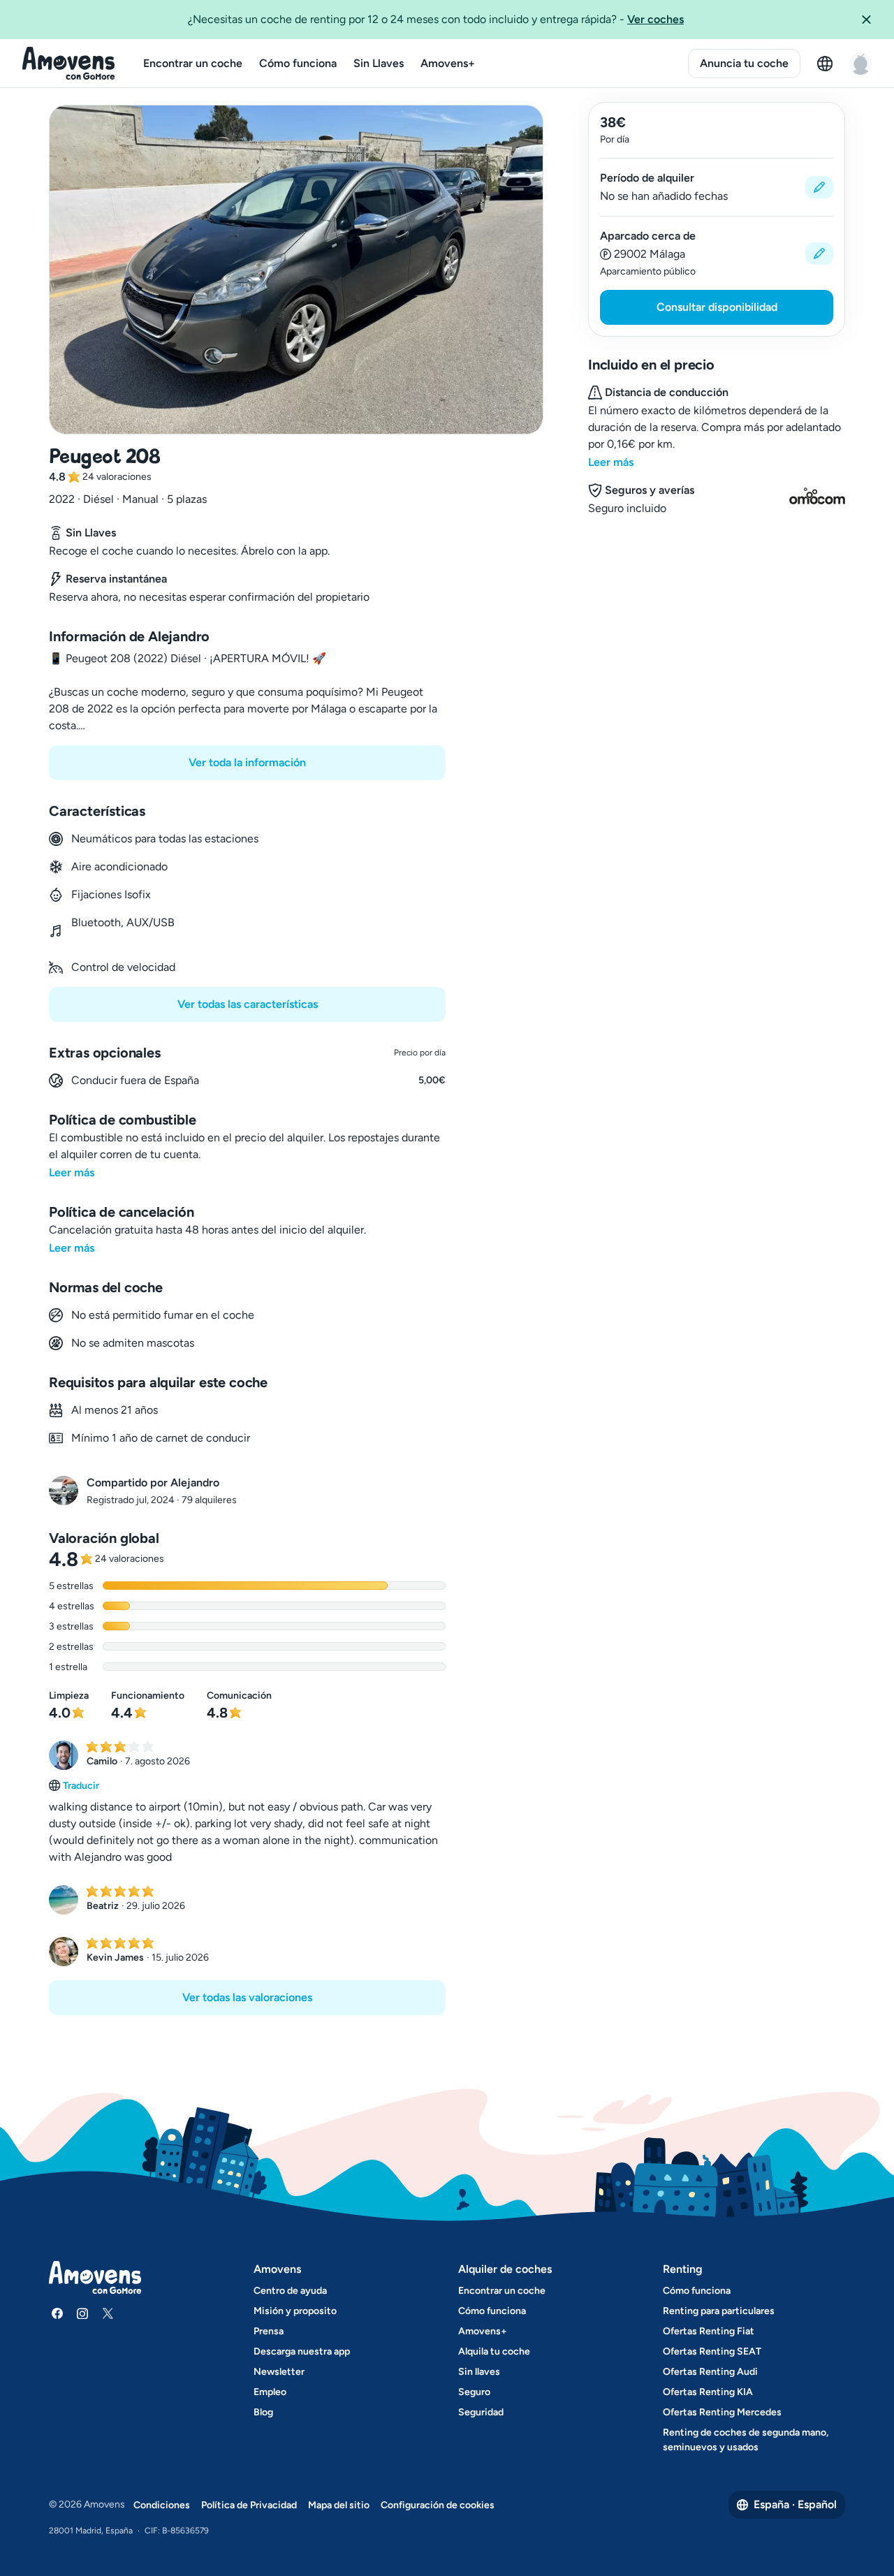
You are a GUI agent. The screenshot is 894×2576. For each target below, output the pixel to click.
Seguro (474, 2392)
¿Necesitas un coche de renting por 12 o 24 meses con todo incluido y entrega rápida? (436, 19)
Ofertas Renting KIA (708, 2392)
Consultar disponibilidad (717, 307)
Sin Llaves (379, 63)
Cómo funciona (298, 63)
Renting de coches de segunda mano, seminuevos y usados (746, 2440)
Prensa (269, 2331)
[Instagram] (82, 2313)
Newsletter (279, 2372)
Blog (263, 2412)
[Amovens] (69, 64)
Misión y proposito (295, 2311)
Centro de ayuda (290, 2291)
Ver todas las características (248, 1004)
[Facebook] (57, 2313)
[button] (872, 20)
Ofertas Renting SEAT (712, 2351)
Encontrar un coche (193, 63)
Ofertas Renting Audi (710, 2372)
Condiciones (162, 2505)
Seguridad (481, 2412)
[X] (108, 2313)
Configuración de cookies (438, 2505)
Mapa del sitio (339, 2505)
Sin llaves (479, 2372)
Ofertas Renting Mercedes (722, 2412)
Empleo (270, 2392)
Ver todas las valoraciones (247, 1997)
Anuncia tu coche (744, 63)
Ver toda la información (247, 762)
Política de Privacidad (249, 2505)
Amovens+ (448, 63)
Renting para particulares (719, 2311)
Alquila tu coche (494, 2351)
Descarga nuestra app (302, 2351)
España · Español (795, 2504)
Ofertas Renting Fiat (709, 2331)
